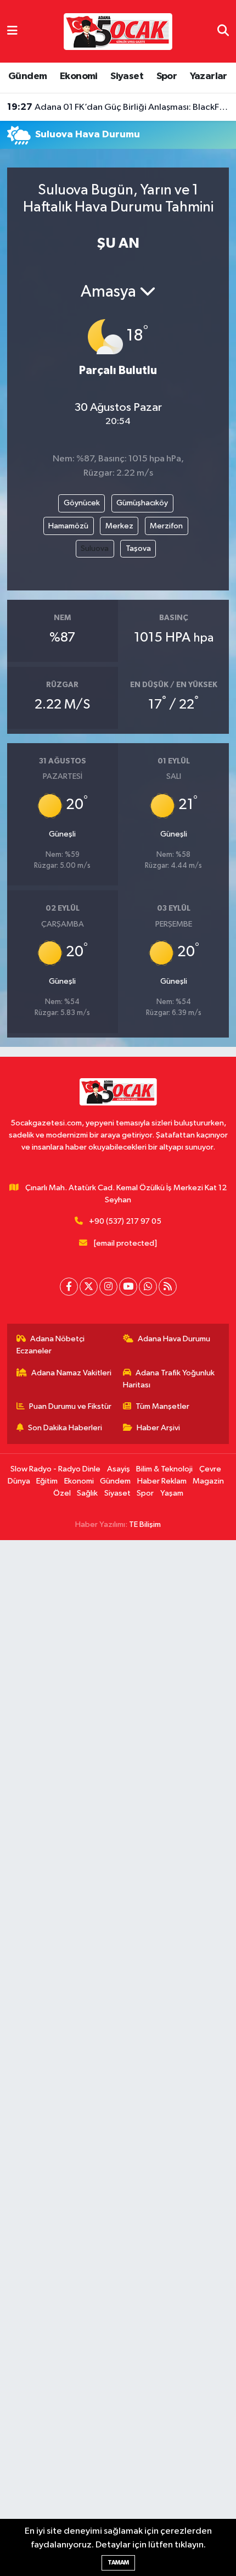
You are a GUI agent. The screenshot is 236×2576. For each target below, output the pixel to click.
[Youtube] (128, 1287)
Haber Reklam (162, 1481)
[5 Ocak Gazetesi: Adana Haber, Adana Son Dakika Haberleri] (118, 31)
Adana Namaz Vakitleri (71, 1373)
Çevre (210, 1469)
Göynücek (82, 503)
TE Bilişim (145, 1524)
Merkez (119, 526)
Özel (62, 1493)
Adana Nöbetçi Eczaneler (51, 1345)
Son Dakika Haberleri (65, 1428)
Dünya (19, 1481)
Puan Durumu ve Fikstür (70, 1406)
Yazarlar (209, 76)
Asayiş (119, 1469)
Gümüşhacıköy (142, 503)
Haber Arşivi (158, 1428)
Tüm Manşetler (162, 1406)
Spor (167, 76)
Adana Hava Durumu (174, 1339)
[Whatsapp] (148, 1287)
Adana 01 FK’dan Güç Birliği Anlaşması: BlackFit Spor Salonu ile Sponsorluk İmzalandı (118, 107)
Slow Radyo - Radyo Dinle (55, 1469)
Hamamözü (68, 526)
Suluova (95, 548)
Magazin (208, 1481)
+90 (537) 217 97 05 (125, 1221)
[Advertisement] (118, 2058)
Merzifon (166, 526)
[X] (89, 1287)
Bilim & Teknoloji (164, 1469)
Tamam (118, 2563)
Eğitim (47, 1481)
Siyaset (127, 76)
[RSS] (168, 1287)
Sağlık (87, 1493)
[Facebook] (69, 1287)
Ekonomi (79, 76)
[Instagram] (108, 1287)
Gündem (27, 76)
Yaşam (172, 1493)
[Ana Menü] (12, 31)
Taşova (138, 548)
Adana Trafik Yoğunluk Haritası (169, 1379)
